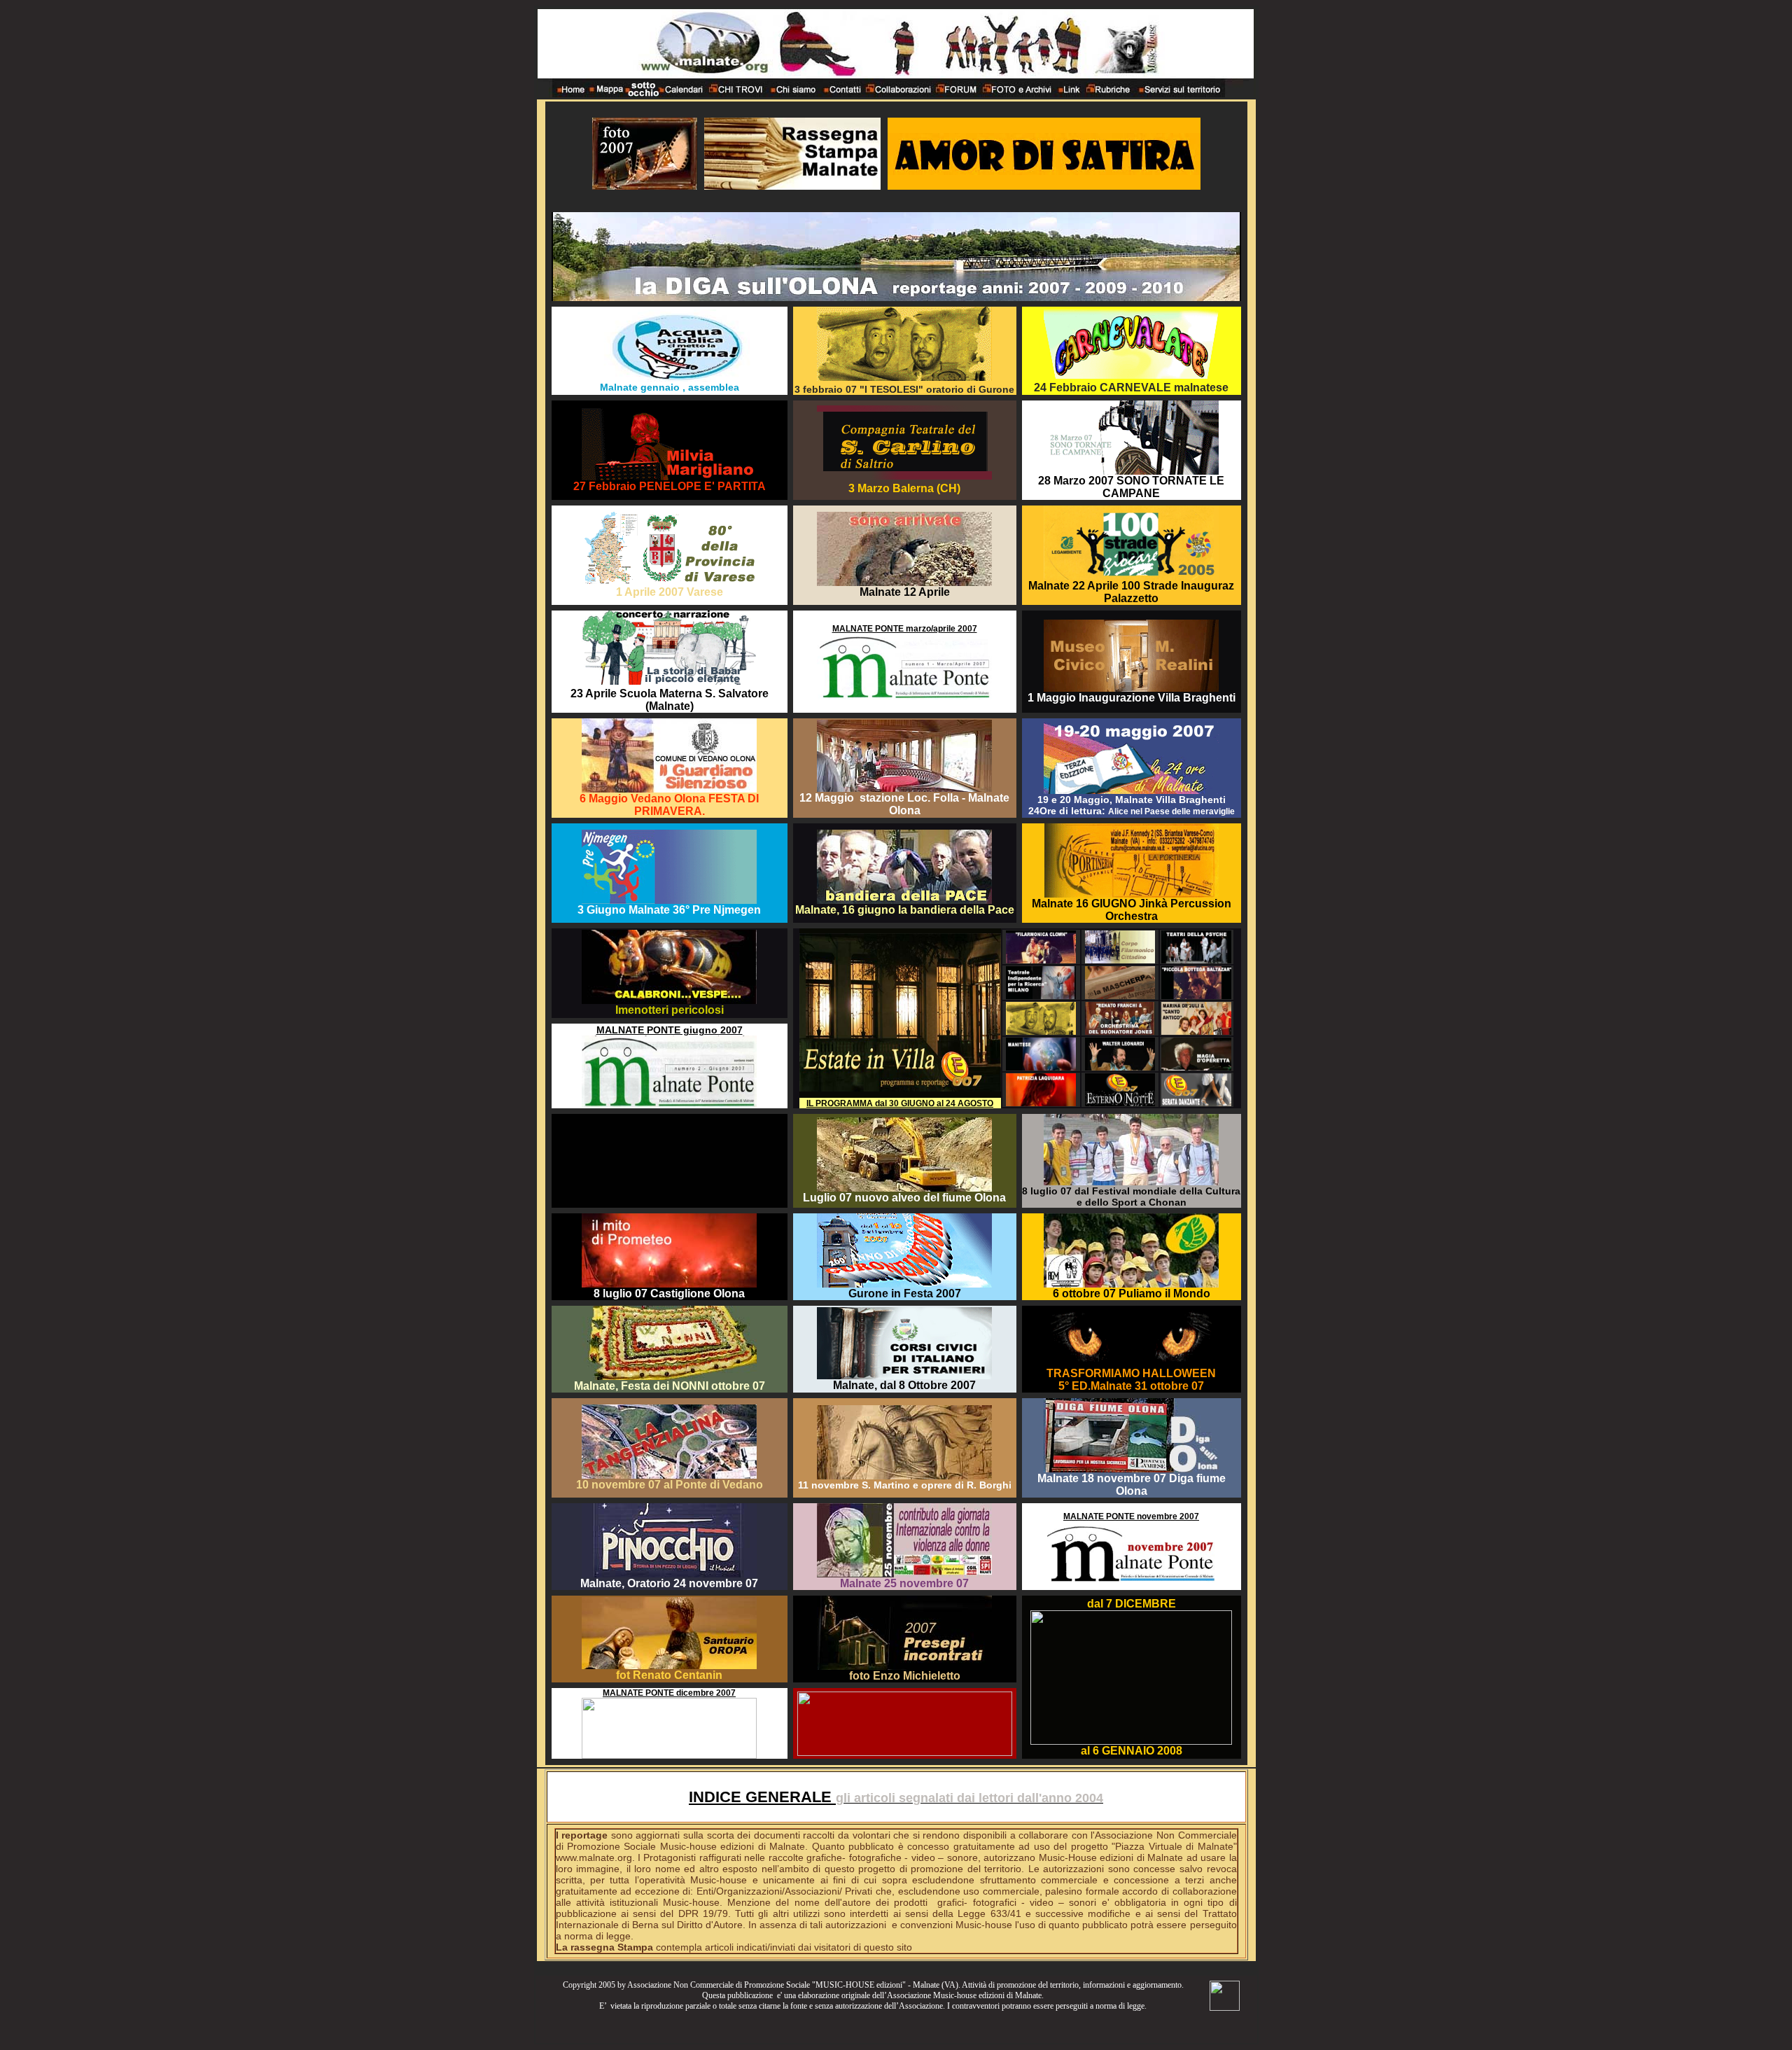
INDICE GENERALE (762, 1797)
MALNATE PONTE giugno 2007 (670, 1030)
